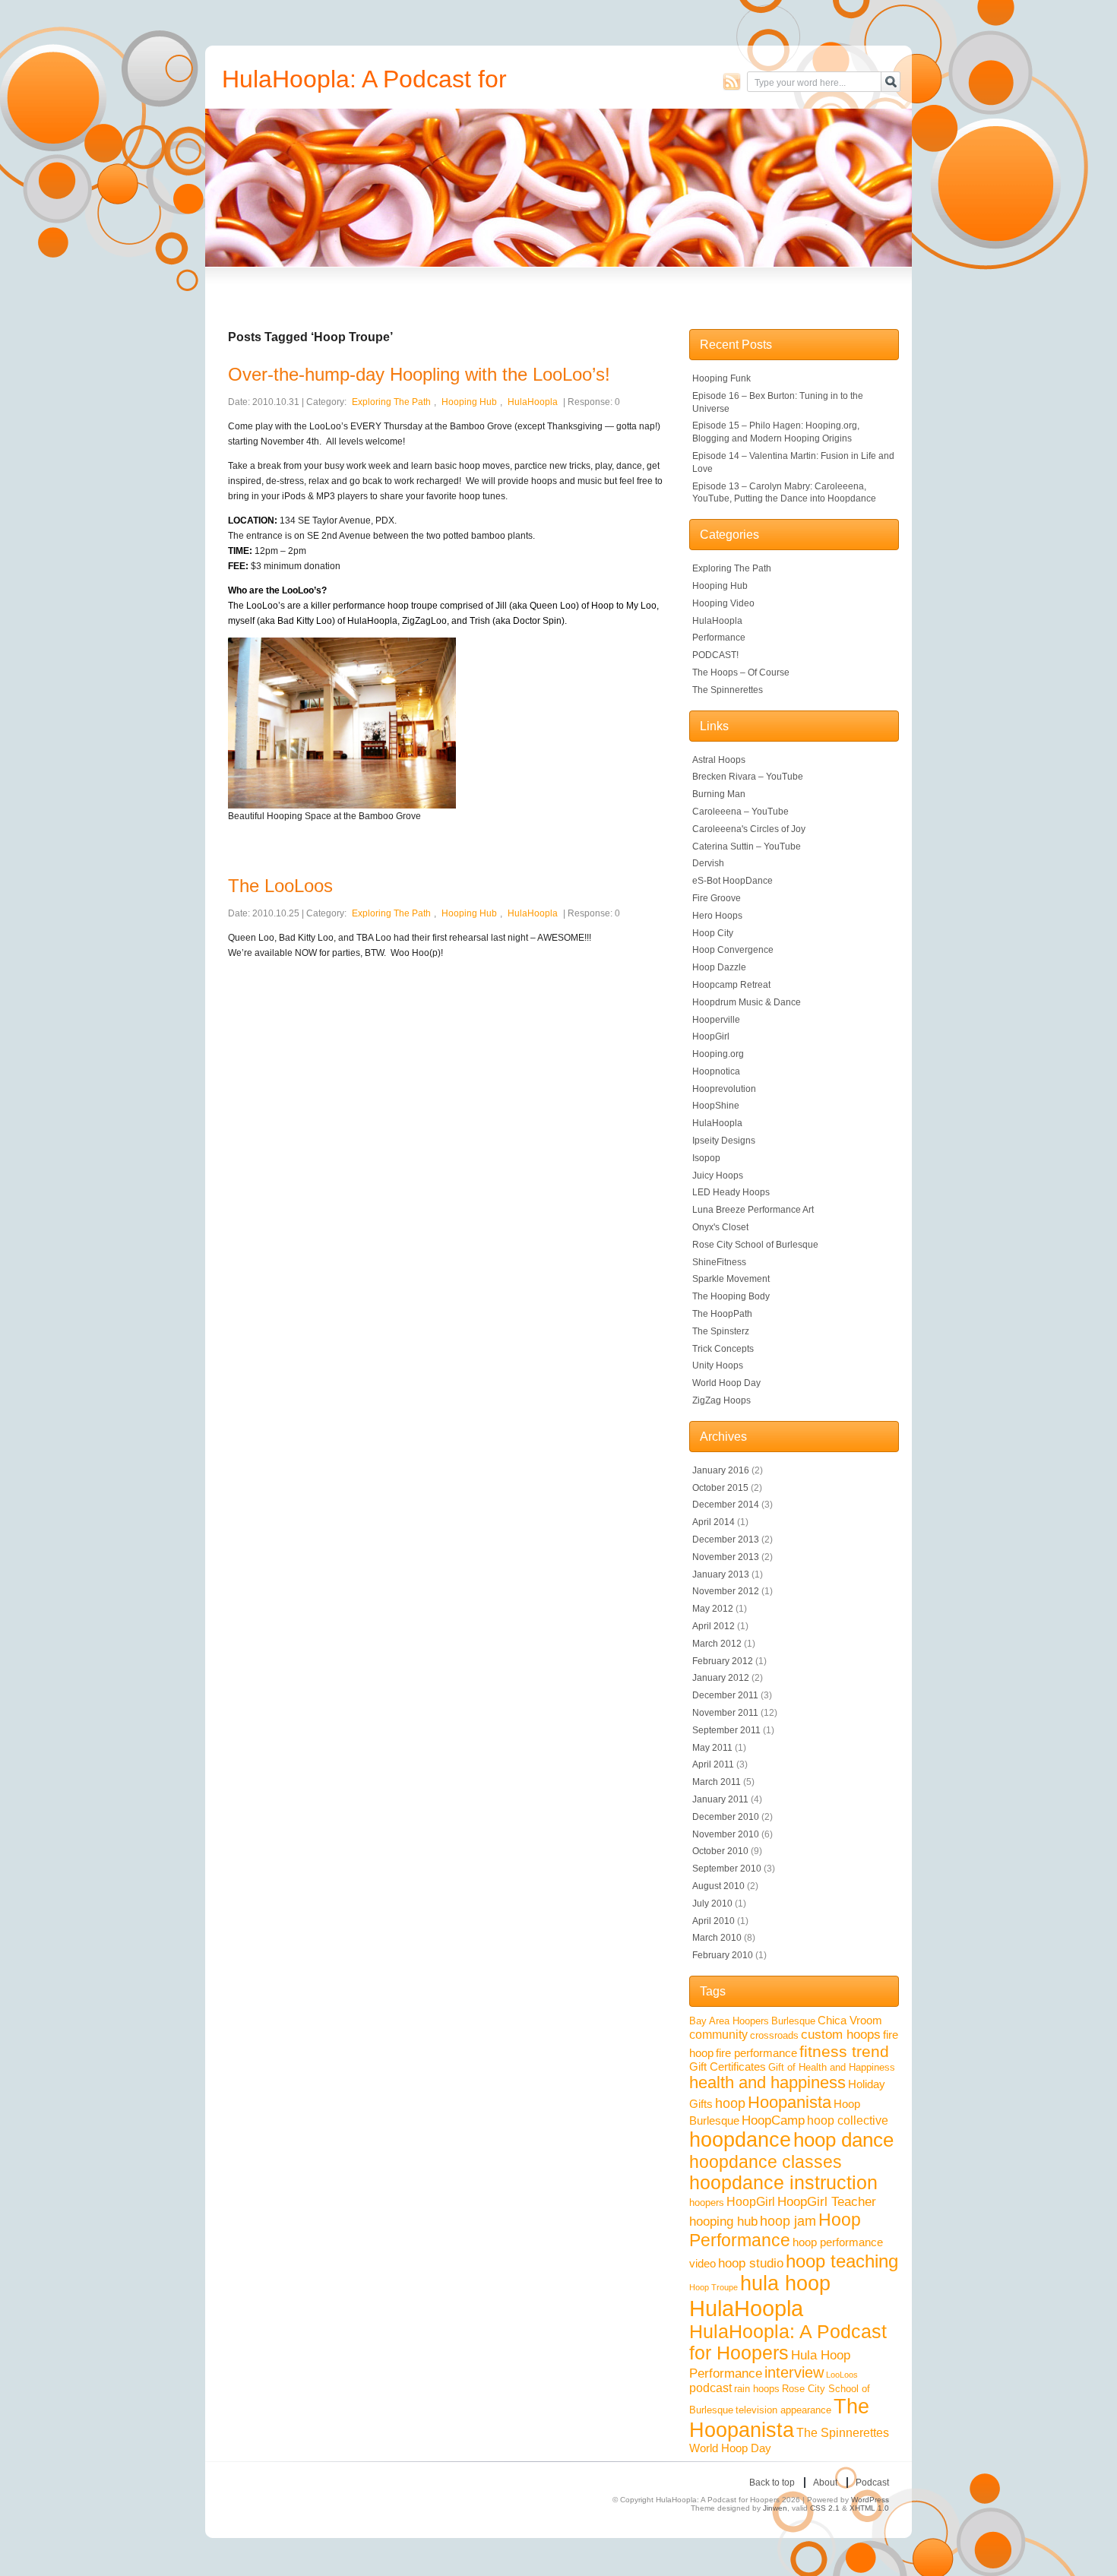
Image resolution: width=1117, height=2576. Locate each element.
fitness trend (844, 2051)
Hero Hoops (717, 916)
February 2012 (723, 1661)
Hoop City (713, 933)
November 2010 (726, 1834)
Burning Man (719, 794)
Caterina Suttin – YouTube (747, 847)
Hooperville (716, 1020)
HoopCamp (773, 2120)
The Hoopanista (779, 2418)
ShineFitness (719, 1262)
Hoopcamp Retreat (731, 985)
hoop (730, 2103)
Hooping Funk (721, 378)
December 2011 (725, 1695)
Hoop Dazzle (719, 967)
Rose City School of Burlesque (755, 1245)
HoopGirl (711, 1036)
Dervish (708, 863)
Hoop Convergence (733, 950)
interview (794, 2372)
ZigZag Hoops (721, 1400)
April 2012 (714, 1626)
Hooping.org (718, 1054)
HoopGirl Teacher (827, 2201)
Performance (719, 638)
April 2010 (714, 1921)
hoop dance (843, 2140)
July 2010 (712, 1904)
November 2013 (726, 1557)
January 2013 (721, 1574)
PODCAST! (715, 655)
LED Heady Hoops (731, 1192)
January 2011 (720, 1799)
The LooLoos (280, 886)
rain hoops (757, 2389)
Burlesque (793, 2021)
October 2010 (720, 1851)
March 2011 (717, 1782)
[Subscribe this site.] (732, 81)
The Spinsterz (721, 1331)
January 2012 (721, 1678)
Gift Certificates (728, 2067)
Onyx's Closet (720, 1227)
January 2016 (721, 1470)
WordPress (870, 2500)
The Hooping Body (731, 1296)
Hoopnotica (716, 1071)
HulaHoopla (533, 402)
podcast (710, 2388)
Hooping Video (723, 603)
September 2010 (727, 1869)
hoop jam (788, 2221)
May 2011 (712, 1748)
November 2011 (725, 1713)
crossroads (774, 2035)
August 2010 (718, 1886)
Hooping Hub (469, 402)
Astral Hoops (719, 760)
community (718, 2035)
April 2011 (713, 1764)
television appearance (783, 2410)
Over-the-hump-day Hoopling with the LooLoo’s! (419, 374)
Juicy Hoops (718, 1176)
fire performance (756, 2053)
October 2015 (720, 1488)
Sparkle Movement (731, 1279)
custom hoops (841, 2034)
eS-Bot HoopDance (733, 881)
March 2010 (717, 1938)
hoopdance (740, 2140)
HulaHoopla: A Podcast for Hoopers (788, 2342)
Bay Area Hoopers (729, 2021)
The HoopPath (722, 1314)
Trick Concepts (723, 1349)
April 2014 (714, 1522)
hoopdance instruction (783, 2183)
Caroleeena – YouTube (740, 812)
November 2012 (726, 1591)
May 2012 (713, 1609)
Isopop (706, 1158)
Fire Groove (717, 898)
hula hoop (785, 2283)
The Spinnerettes (728, 690)
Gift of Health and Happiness (832, 2067)
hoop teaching (842, 2261)
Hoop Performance (775, 2230)
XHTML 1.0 (869, 2508)
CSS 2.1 (825, 2508)
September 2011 (726, 1730)
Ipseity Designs (724, 1141)
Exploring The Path (391, 402)
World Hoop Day (726, 1383)
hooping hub (723, 2221)
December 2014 (726, 1505)
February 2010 (723, 1955)
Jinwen (775, 2508)
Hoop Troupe (714, 2287)
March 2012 (717, 1644)
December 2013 (726, 1540)
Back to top (772, 2483)
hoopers (707, 2203)
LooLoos (842, 2375)
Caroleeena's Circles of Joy (749, 829)
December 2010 (726, 1817)
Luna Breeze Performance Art (753, 1210)
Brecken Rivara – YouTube (748, 777)
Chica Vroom (850, 2021)
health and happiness (767, 2082)
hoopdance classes (766, 2162)
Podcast (872, 2483)
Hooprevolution (724, 1089)
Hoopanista (789, 2102)
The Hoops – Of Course (741, 672)
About (825, 2483)
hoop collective (848, 2120)
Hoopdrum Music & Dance (747, 1002)
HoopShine (716, 1106)
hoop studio (751, 2263)
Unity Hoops (718, 1366)
